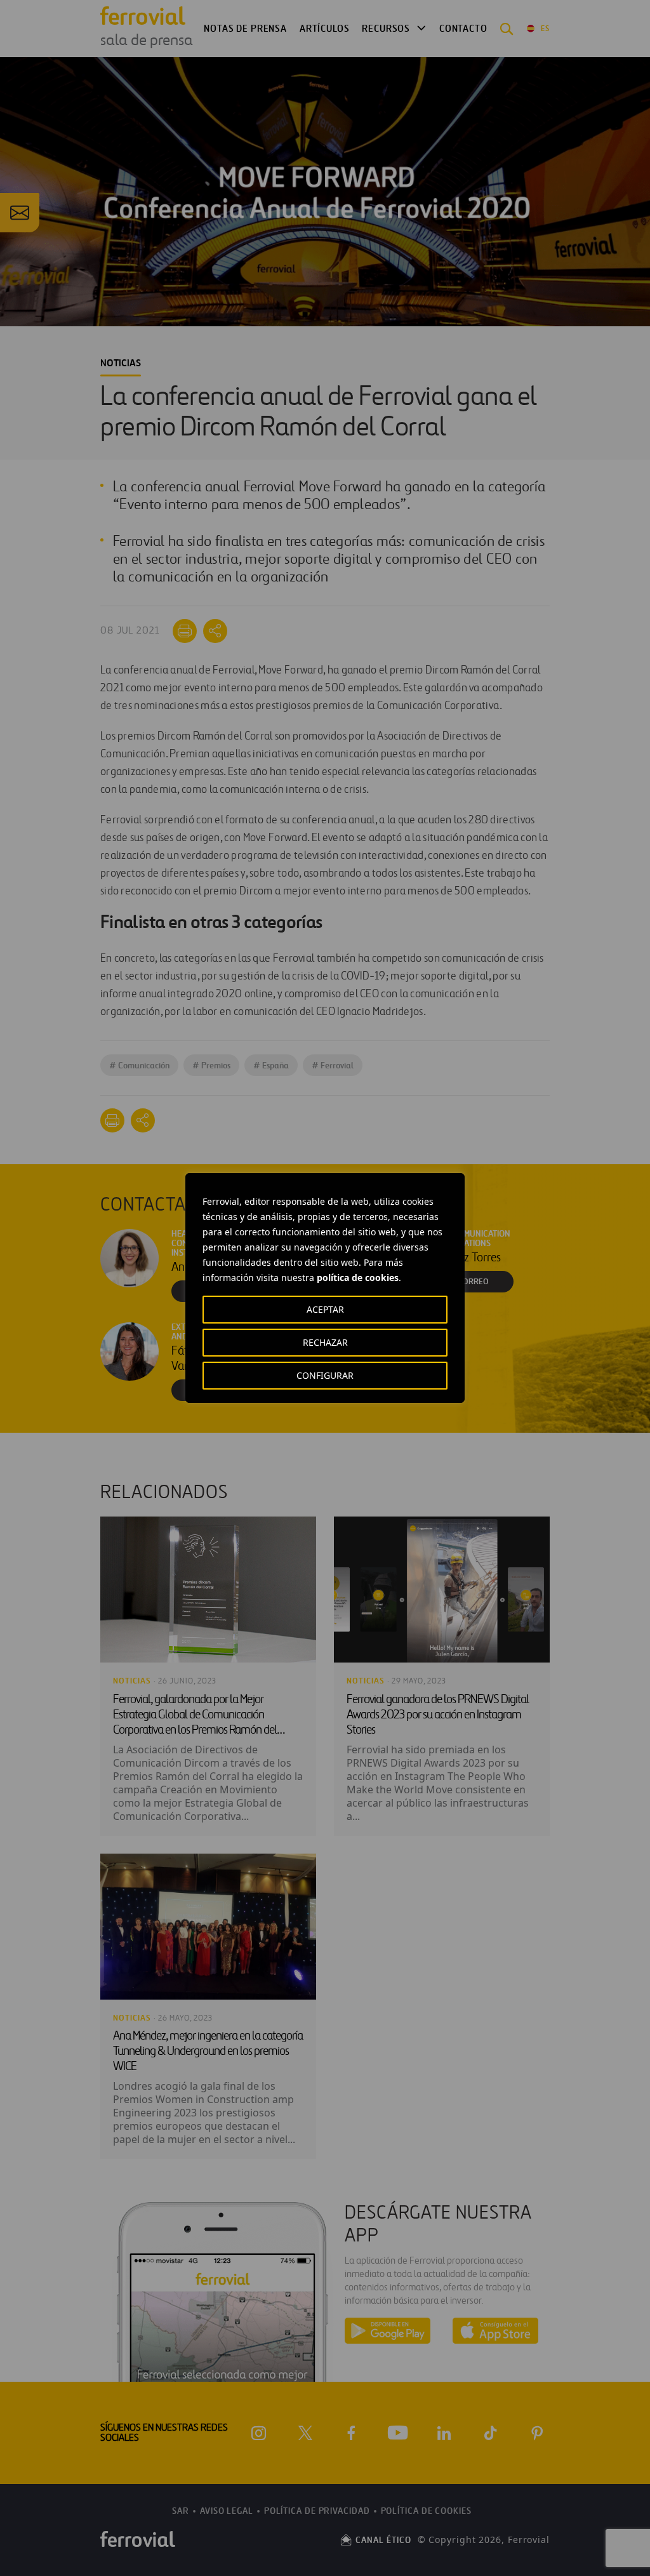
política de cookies (358, 1278)
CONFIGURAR (325, 1375)
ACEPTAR (325, 1309)
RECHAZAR (325, 1342)
